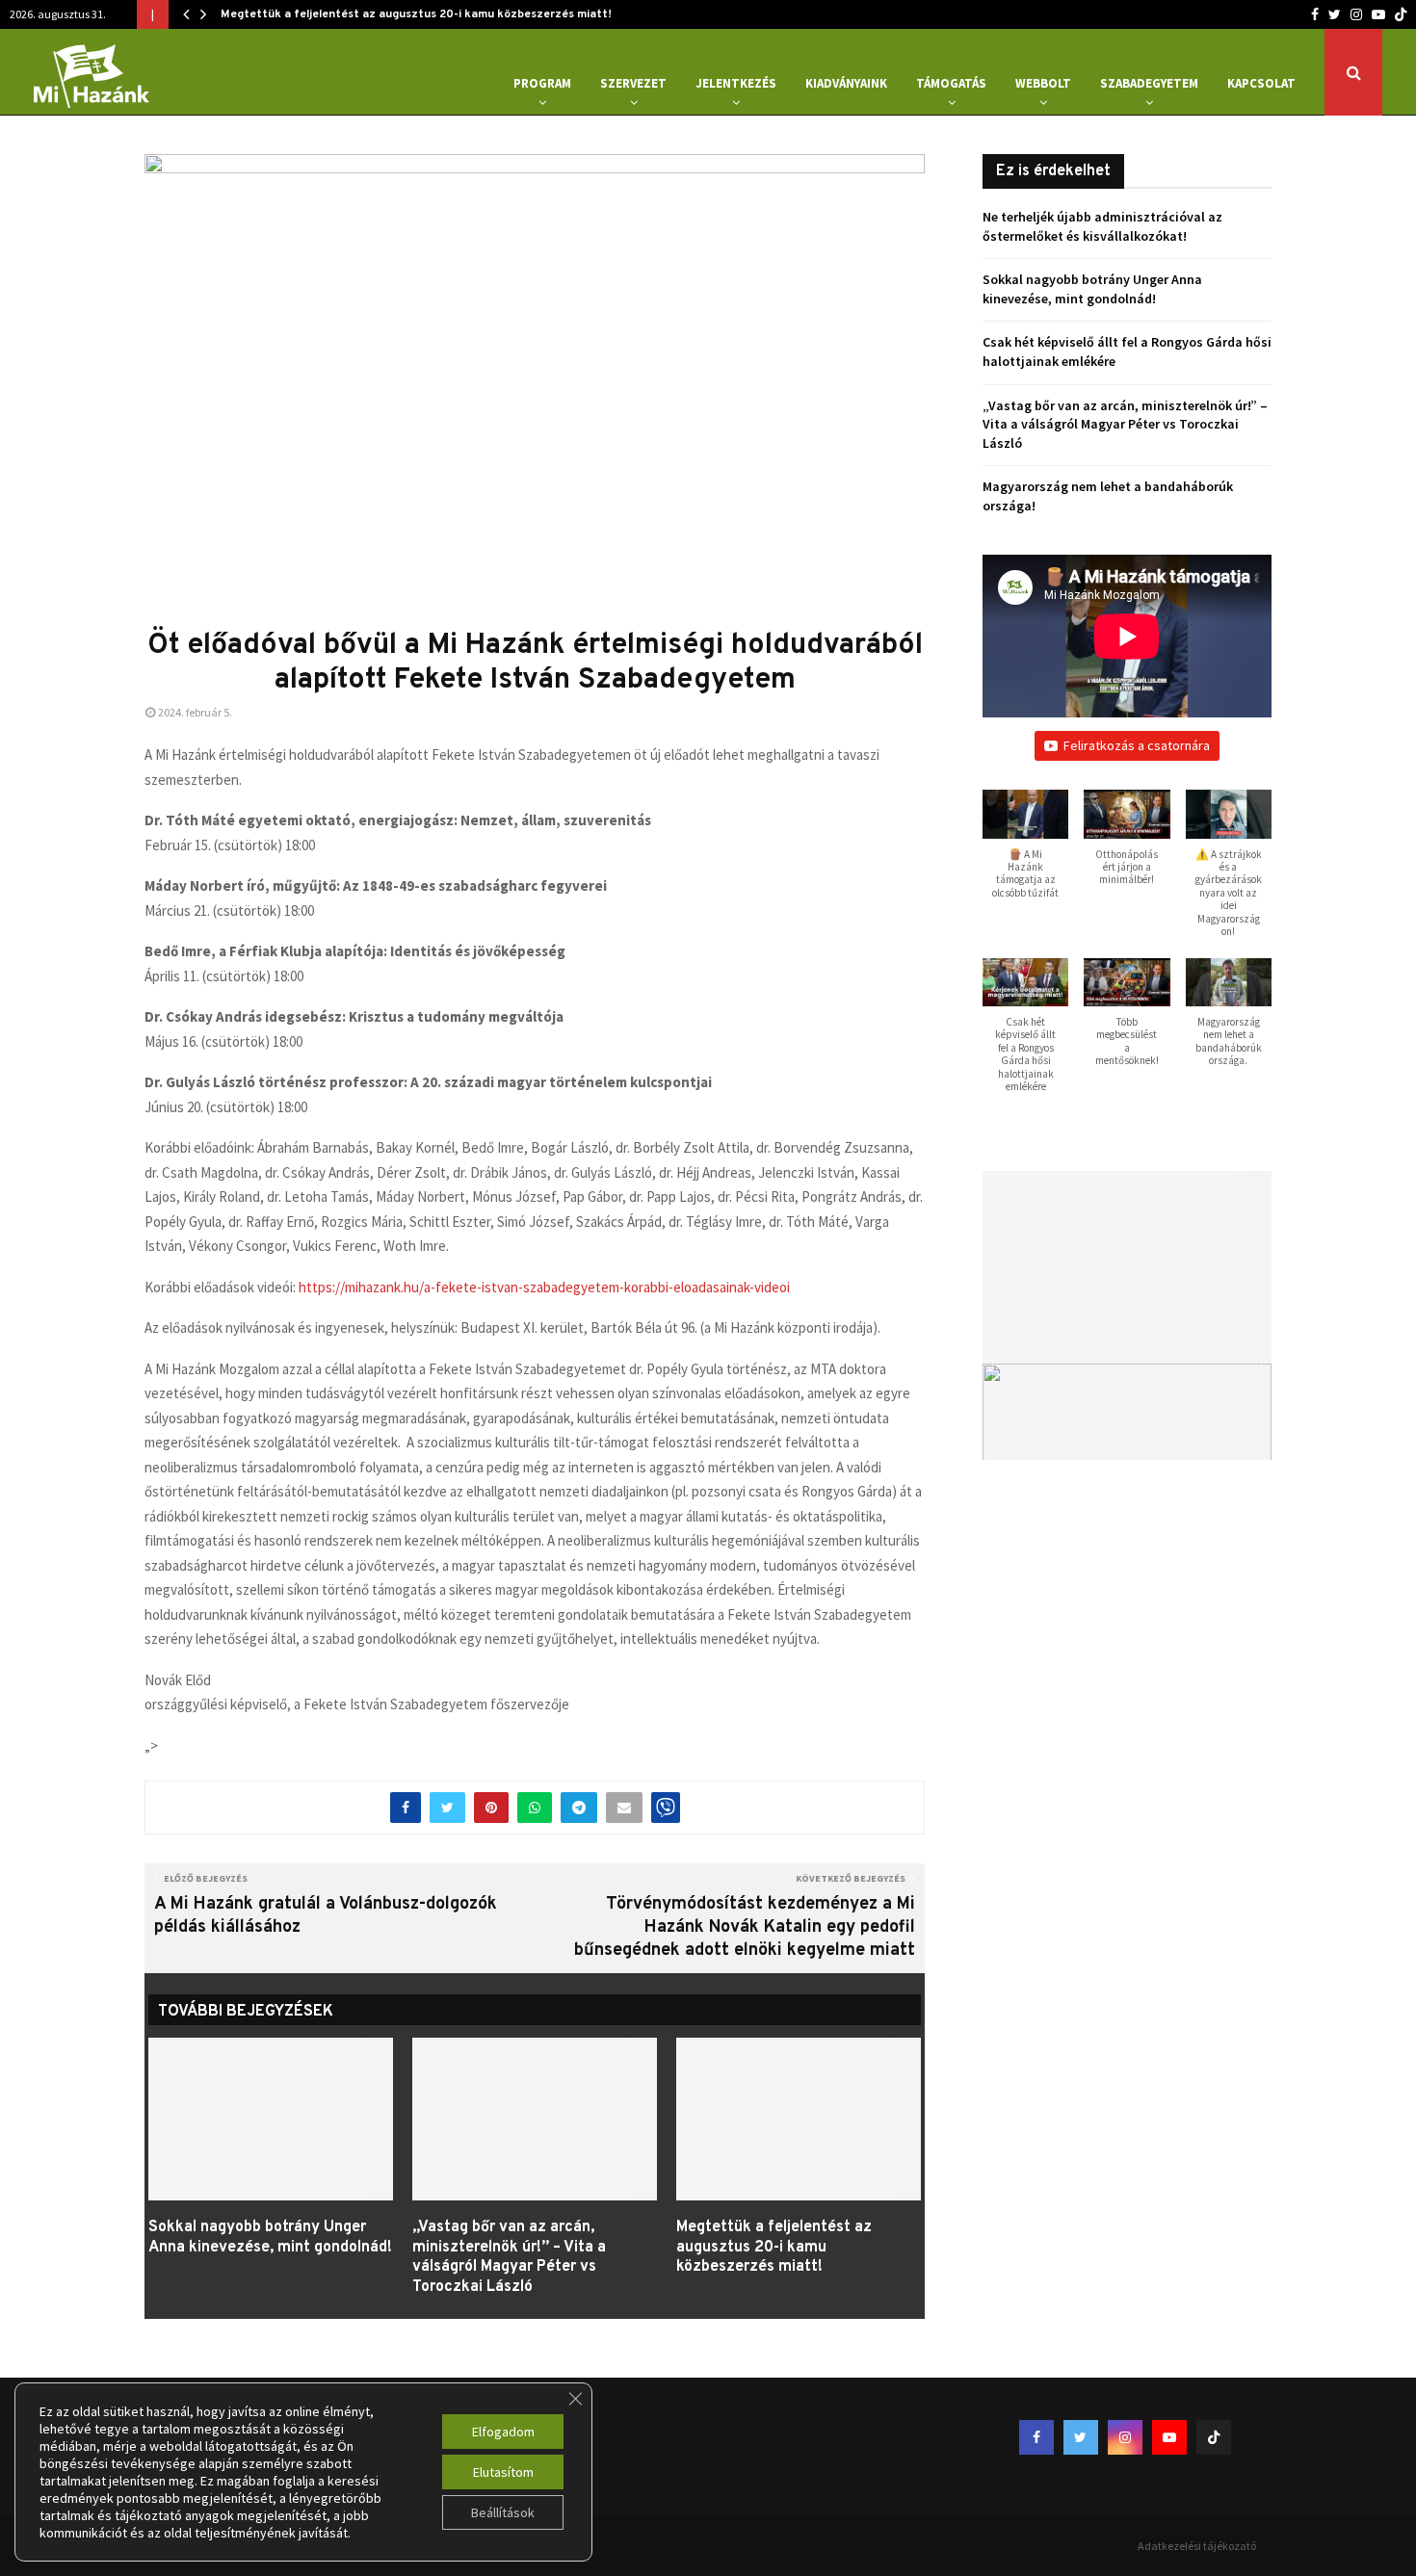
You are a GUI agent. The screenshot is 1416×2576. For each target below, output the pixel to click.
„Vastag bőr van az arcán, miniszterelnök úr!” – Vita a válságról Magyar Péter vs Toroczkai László (509, 2257)
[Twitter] (1335, 14)
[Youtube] (1378, 14)
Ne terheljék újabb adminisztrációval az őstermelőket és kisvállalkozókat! (1102, 226)
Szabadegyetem (1149, 83)
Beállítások (503, 2512)
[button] (1025, 854)
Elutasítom (503, 2472)
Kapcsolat (1261, 83)
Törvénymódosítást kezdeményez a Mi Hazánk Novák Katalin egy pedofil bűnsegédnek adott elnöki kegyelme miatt (745, 1927)
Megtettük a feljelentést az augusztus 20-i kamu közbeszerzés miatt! (416, 14)
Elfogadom (503, 2432)
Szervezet (633, 83)
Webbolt (1043, 83)
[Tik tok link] (1401, 14)
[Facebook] (1315, 14)
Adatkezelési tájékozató (1197, 2546)
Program (542, 83)
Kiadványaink (846, 83)
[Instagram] (1356, 14)
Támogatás (951, 83)
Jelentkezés (736, 83)
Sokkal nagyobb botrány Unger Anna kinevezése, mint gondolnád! (270, 2238)
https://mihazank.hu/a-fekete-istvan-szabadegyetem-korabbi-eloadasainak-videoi (544, 1287)
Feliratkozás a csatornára (1137, 745)
